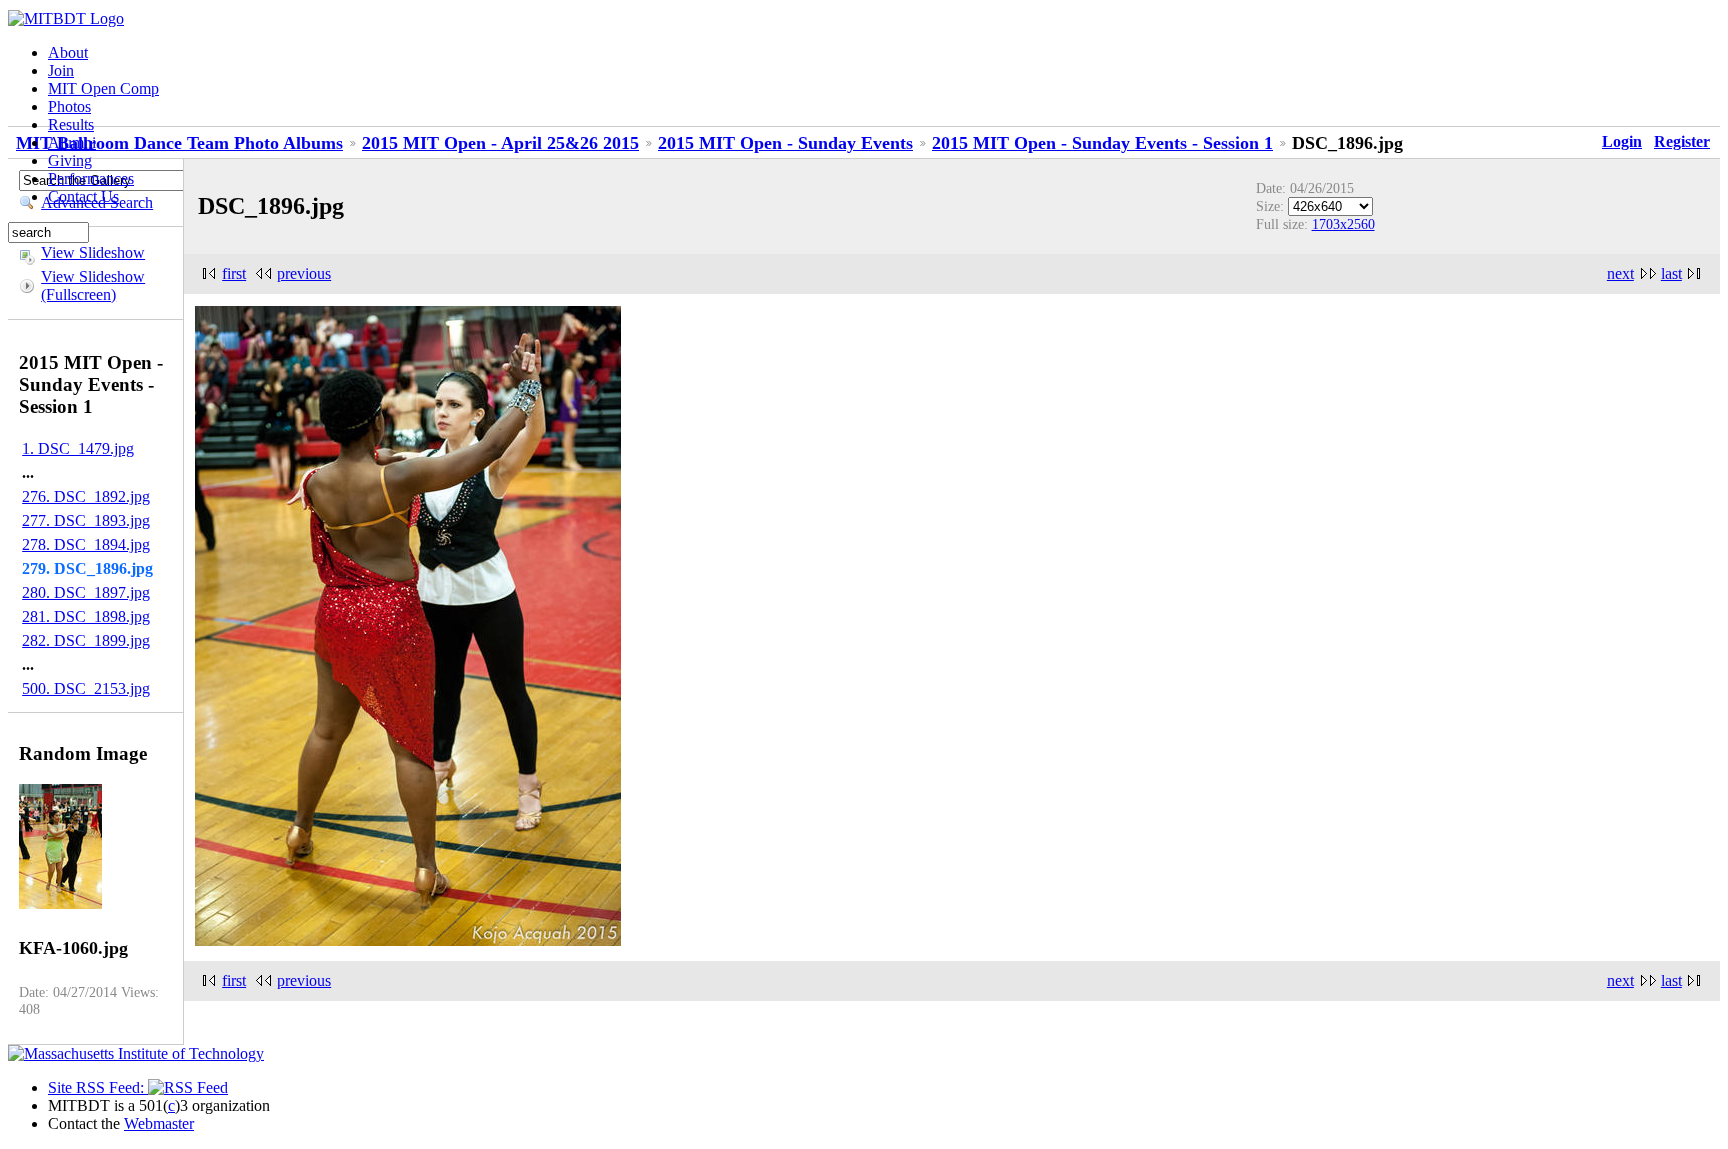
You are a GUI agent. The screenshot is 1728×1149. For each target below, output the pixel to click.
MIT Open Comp (103, 88)
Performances (91, 178)
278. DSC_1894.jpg (86, 544)
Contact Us (83, 196)
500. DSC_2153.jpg (86, 688)
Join (61, 70)
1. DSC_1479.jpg (78, 448)
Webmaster (159, 1123)
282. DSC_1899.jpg (86, 640)
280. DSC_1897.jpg (86, 592)
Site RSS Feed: (98, 1087)
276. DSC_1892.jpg (86, 496)
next (1620, 273)
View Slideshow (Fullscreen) (93, 285)
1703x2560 (1343, 224)
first (234, 273)
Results (71, 124)
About (68, 52)
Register (1682, 141)
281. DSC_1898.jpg (86, 616)
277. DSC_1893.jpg (86, 520)
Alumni (72, 142)
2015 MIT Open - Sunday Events (785, 143)
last (1671, 273)
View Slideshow (93, 252)
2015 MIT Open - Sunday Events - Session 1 (1102, 143)
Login (1622, 141)
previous (304, 273)
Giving (70, 160)
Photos (69, 106)
